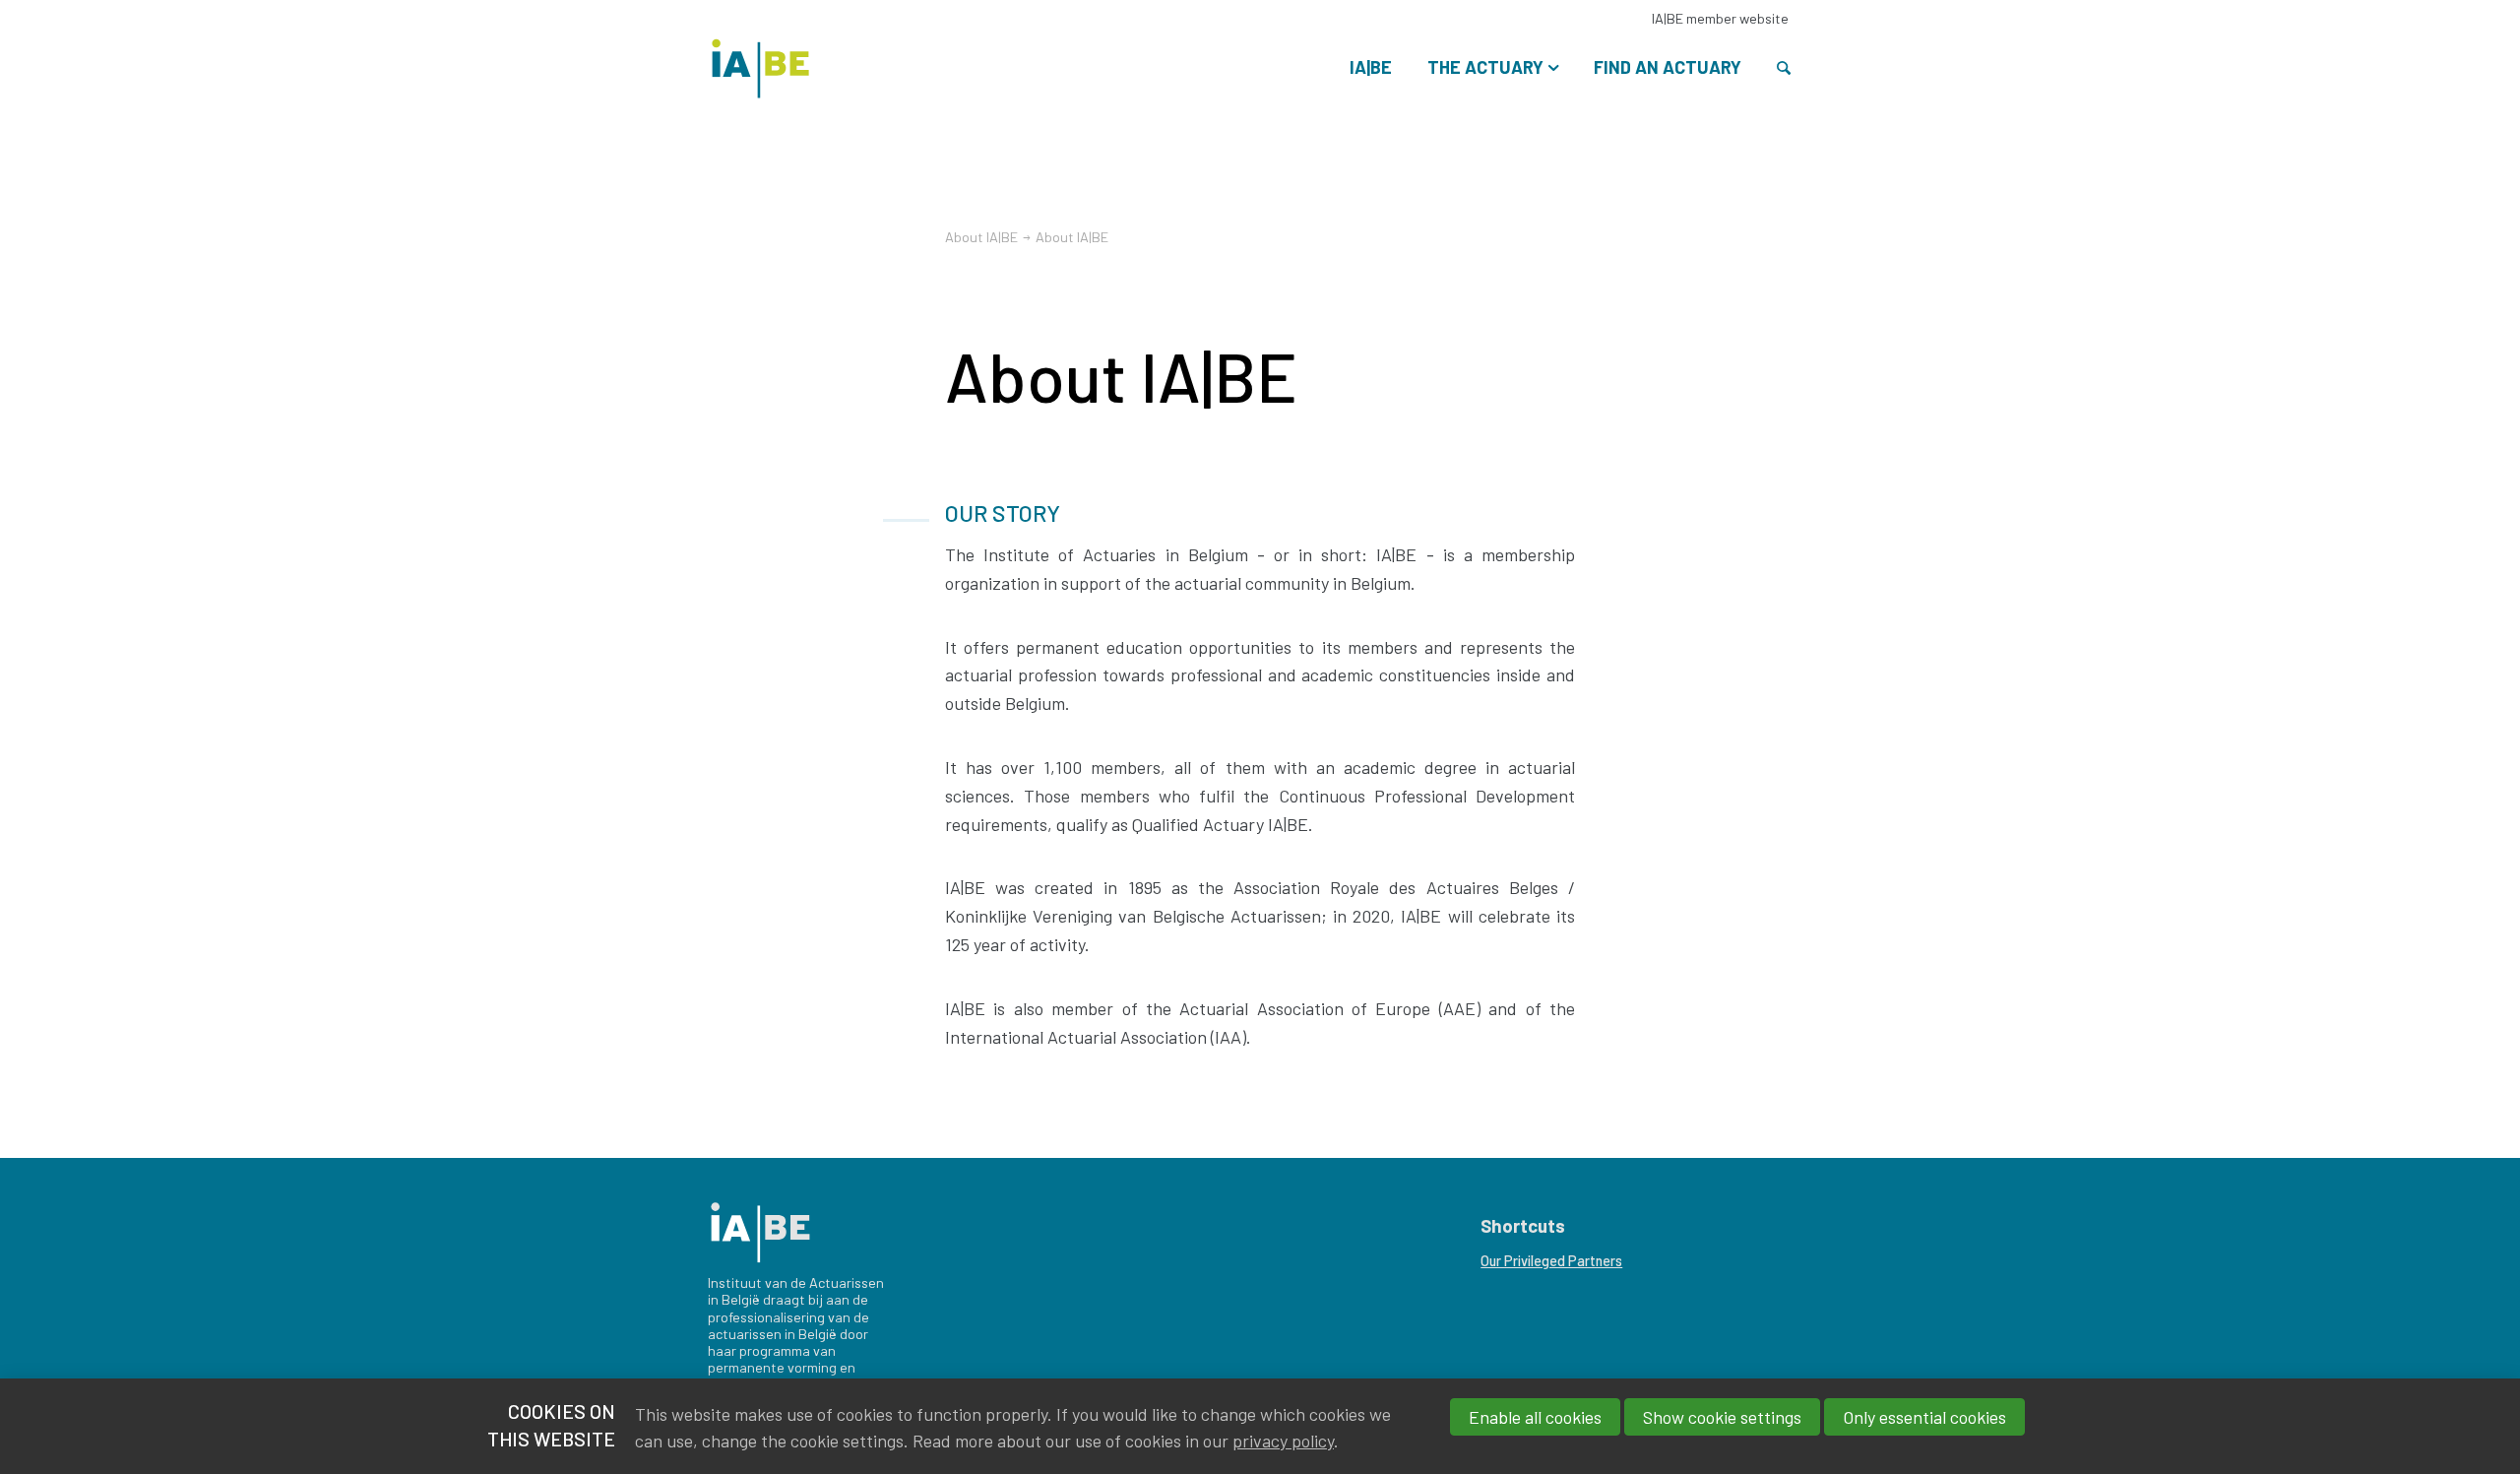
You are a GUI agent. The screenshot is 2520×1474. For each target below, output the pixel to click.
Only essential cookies (1924, 1417)
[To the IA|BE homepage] (760, 57)
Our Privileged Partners (1551, 1261)
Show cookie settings (1722, 1417)
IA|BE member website (1720, 18)
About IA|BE (981, 237)
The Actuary (1485, 67)
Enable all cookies (1535, 1417)
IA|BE (1371, 67)
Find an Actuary (1668, 67)
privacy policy (1283, 1441)
